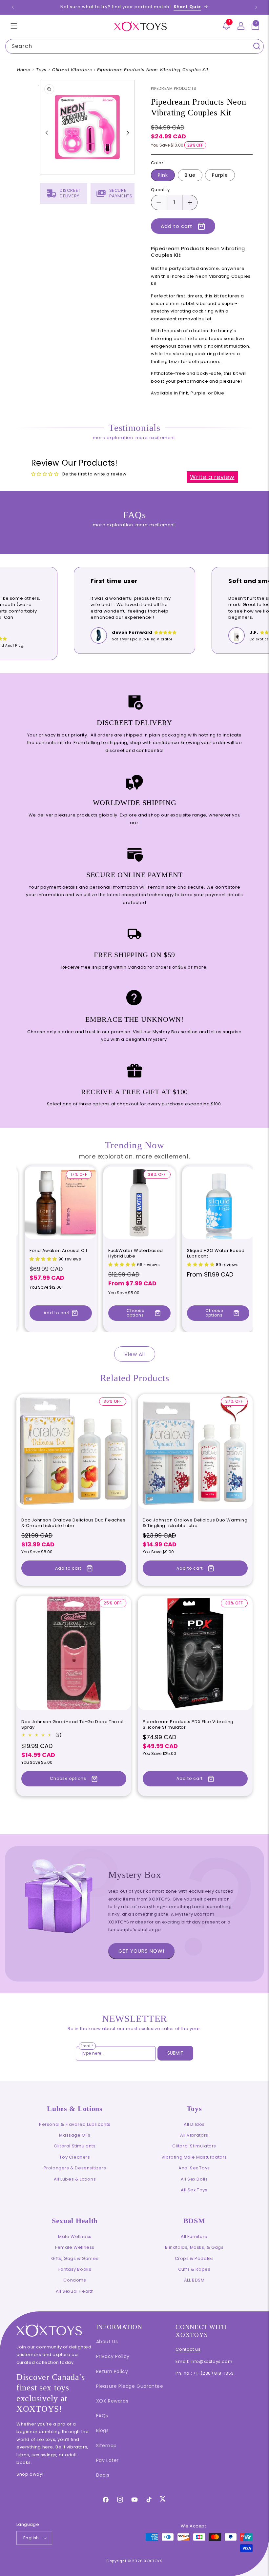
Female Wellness (75, 2247)
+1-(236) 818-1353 (214, 2373)
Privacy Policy (113, 2356)
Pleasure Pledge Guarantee (130, 2386)
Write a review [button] (212, 477)
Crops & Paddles (194, 2258)
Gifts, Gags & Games (75, 2258)
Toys (41, 70)
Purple (220, 175)
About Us (107, 2342)
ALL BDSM (194, 2280)
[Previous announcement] (13, 7)
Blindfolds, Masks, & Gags (194, 2247)
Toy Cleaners (75, 2157)
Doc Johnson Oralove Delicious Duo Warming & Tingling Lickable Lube (195, 1523)
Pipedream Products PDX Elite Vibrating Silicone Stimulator (188, 1725)
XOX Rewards (112, 2401)
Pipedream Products (174, 88)
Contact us (188, 2349)
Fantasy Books (75, 2269)
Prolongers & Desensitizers (75, 2168)
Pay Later (107, 2460)
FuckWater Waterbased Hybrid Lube (136, 1254)
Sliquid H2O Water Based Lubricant (216, 1254)
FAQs (102, 2416)
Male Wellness (75, 2236)
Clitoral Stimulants (75, 2146)
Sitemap (106, 2445)
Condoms (75, 2280)
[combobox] (134, 46)
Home (24, 70)
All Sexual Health (75, 2291)
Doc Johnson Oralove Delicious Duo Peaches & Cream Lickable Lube (73, 1523)
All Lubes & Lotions (75, 2179)
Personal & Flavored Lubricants (75, 2124)
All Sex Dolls (194, 2179)
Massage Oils (75, 2135)
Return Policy (112, 2371)
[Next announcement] (256, 7)
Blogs (103, 2430)
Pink (163, 175)
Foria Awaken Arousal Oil (58, 1251)
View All (135, 1354)
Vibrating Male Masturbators (194, 2157)
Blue (190, 175)
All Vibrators (194, 2135)
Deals (103, 2475)
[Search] (257, 46)
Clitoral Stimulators (194, 2146)
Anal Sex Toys (194, 2168)
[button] (14, 26)
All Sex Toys (194, 2190)
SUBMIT (175, 2053)
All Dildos (194, 2124)
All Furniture (194, 2236)
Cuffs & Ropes (194, 2269)
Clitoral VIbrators (72, 70)
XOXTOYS (153, 2561)
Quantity (160, 190)
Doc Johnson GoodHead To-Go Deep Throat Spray (73, 1725)
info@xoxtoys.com (212, 2361)
